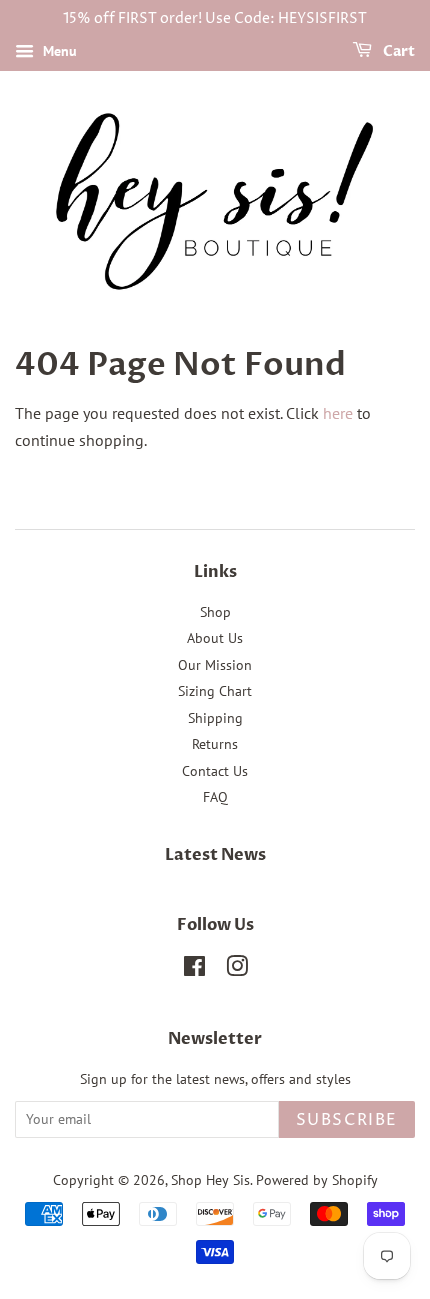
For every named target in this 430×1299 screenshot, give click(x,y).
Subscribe (347, 1120)
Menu (58, 51)
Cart (397, 51)
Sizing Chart (215, 691)
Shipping (215, 718)
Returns (215, 744)
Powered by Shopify (317, 1180)
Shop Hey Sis (210, 1180)
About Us (215, 638)
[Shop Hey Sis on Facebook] (194, 970)
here (338, 413)
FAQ (215, 797)
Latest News (215, 855)
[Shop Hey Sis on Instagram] (237, 970)
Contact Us (215, 771)
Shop (215, 612)
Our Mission (215, 665)
